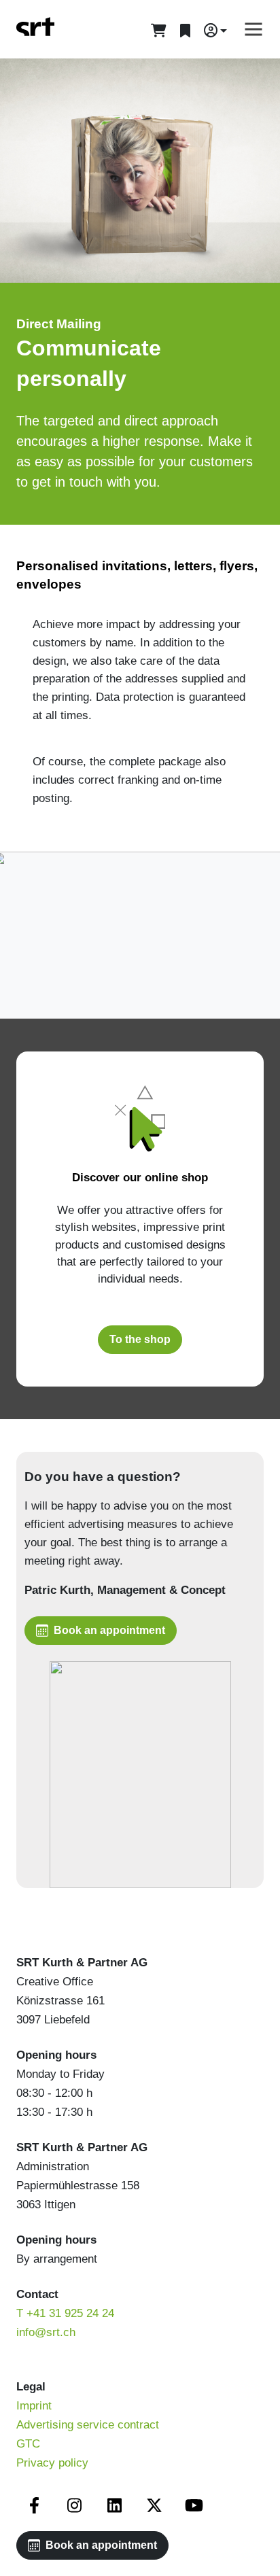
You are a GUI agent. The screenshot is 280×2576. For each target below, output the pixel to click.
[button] (215, 31)
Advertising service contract (88, 2425)
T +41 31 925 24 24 (65, 2313)
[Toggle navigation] (249, 29)
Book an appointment (109, 1630)
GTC (28, 2444)
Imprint (34, 2406)
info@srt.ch (46, 2332)
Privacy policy (52, 2463)
